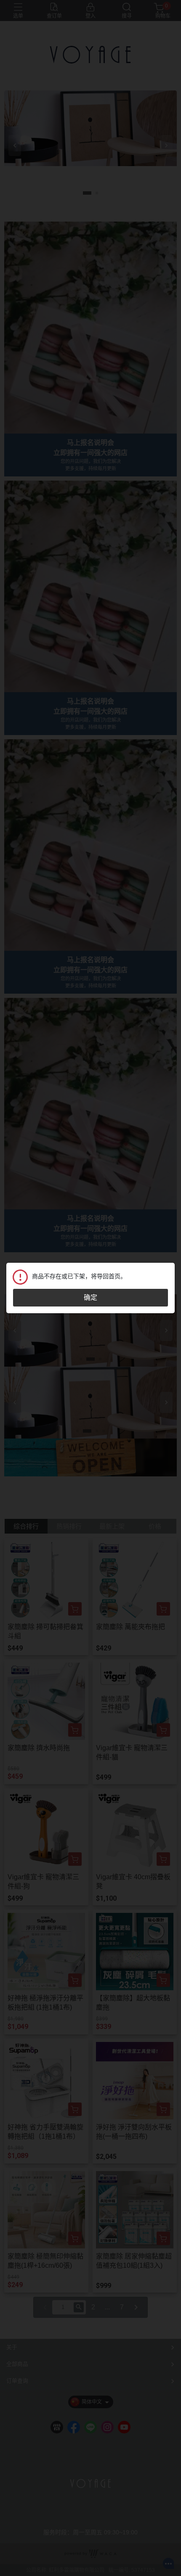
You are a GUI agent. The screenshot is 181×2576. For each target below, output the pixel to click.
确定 (90, 1297)
